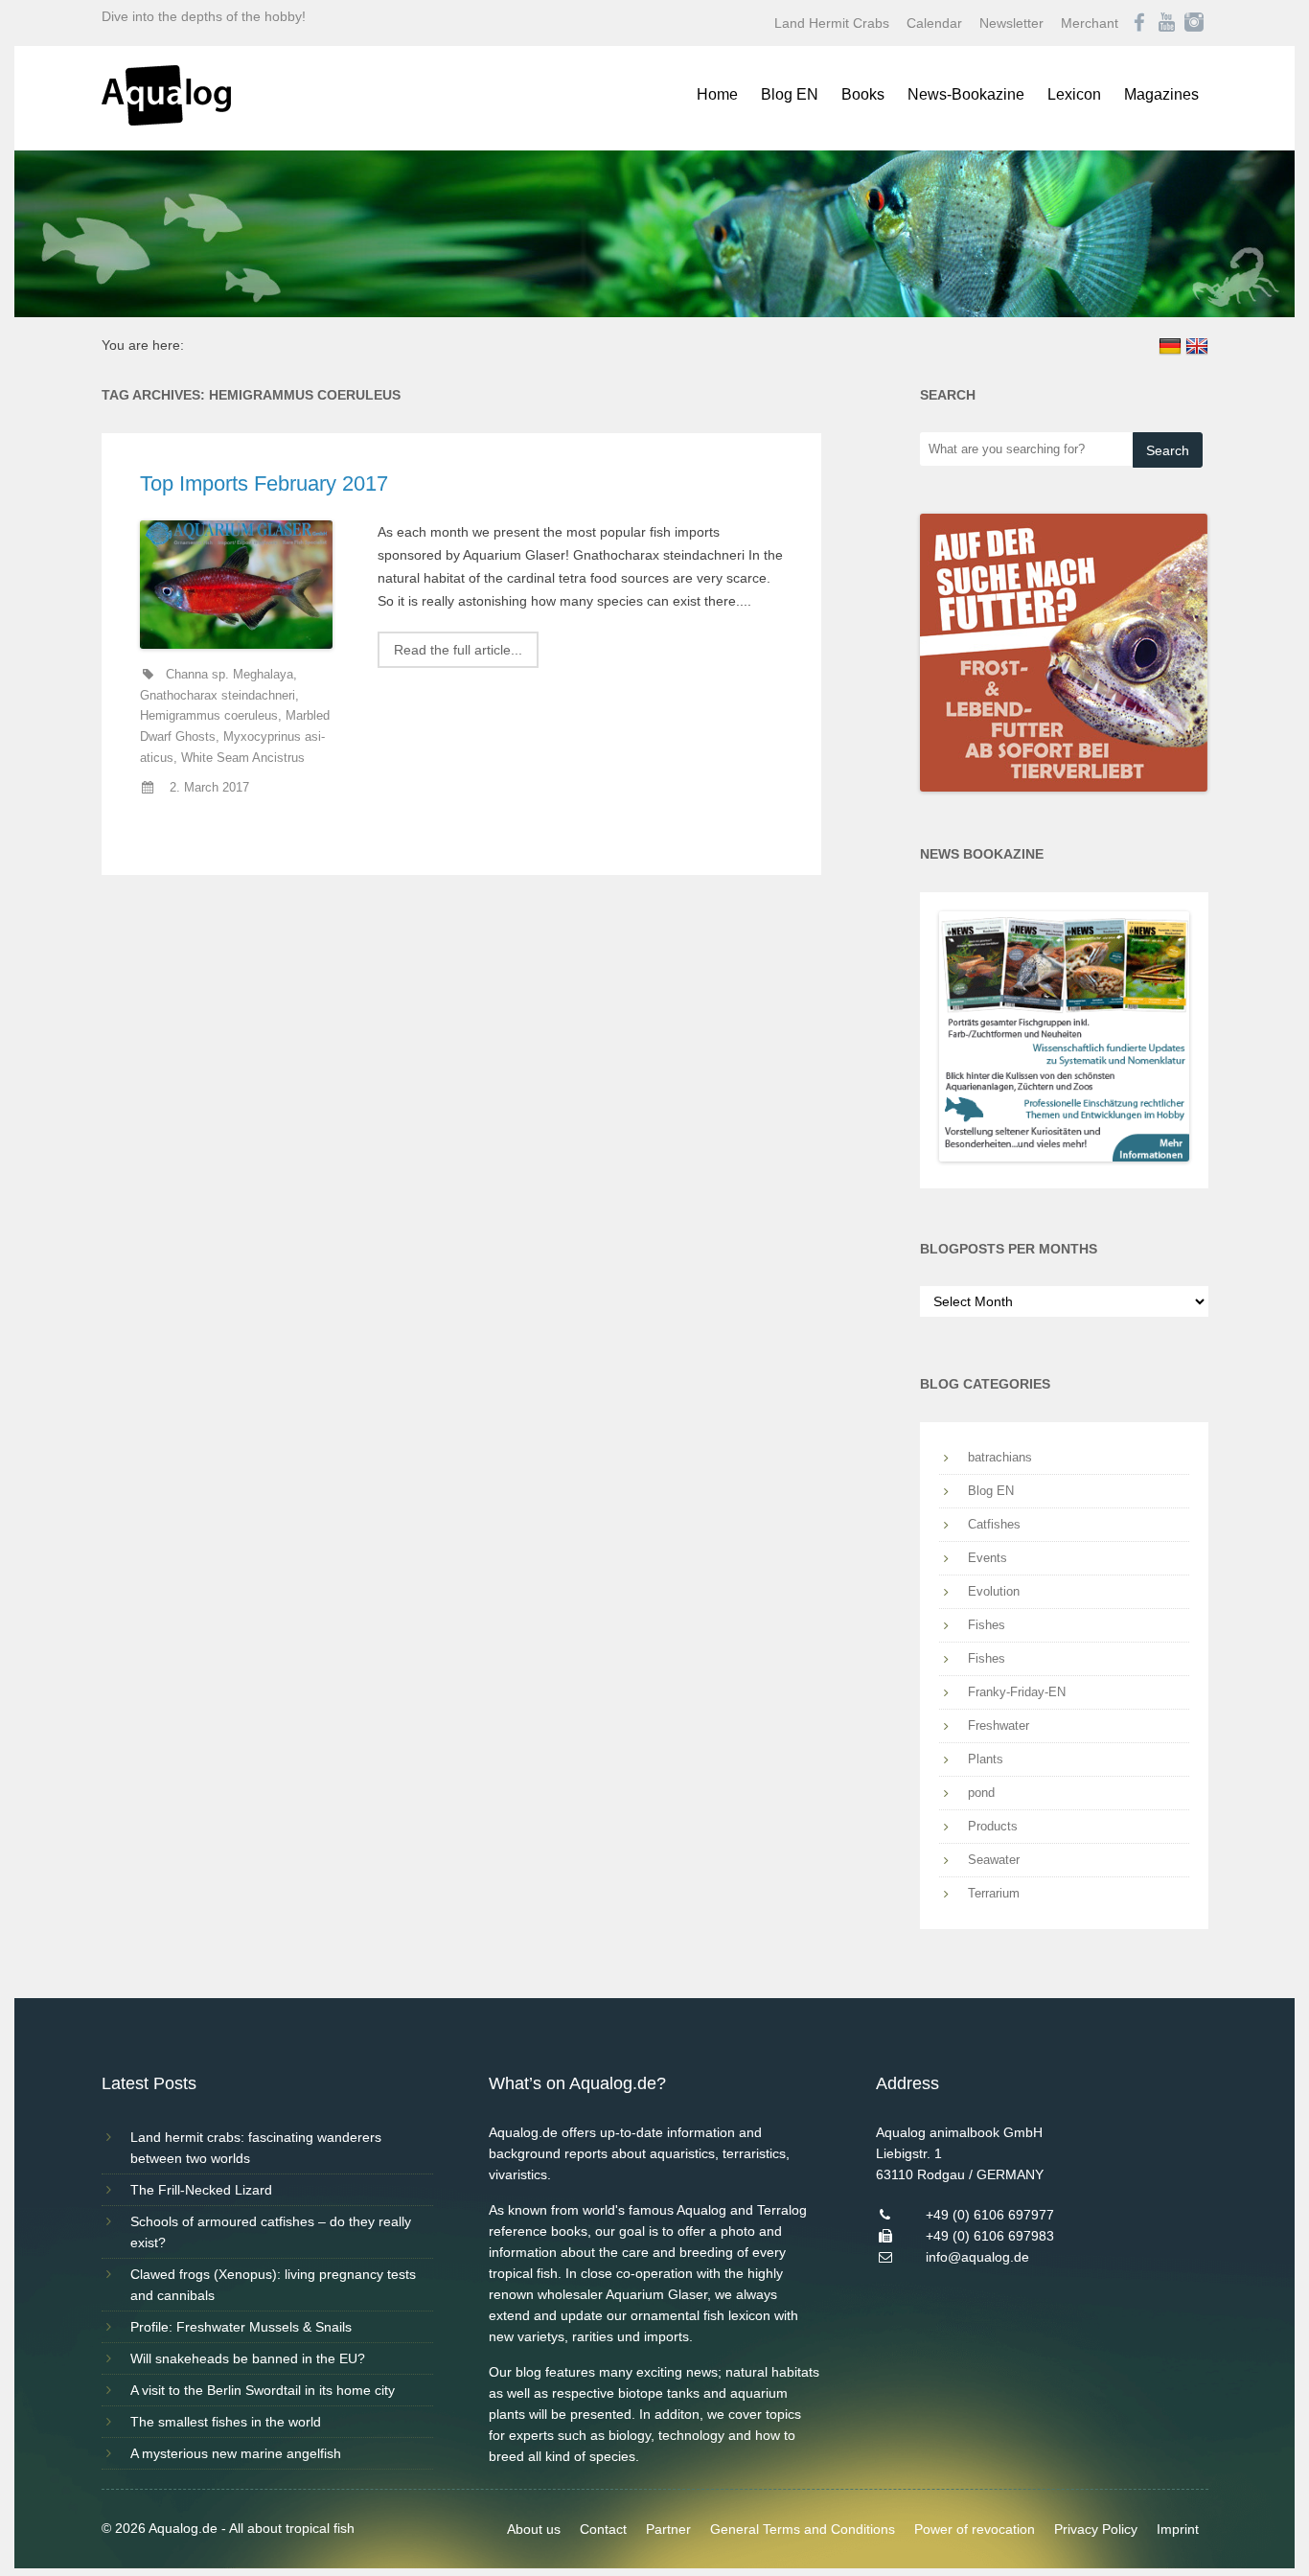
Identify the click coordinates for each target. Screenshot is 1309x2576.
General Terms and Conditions (803, 2529)
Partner (668, 2529)
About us (534, 2529)
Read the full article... (458, 650)
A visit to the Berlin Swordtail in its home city (263, 2390)
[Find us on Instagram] (1194, 23)
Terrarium (994, 1893)
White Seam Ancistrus (243, 758)
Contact (603, 2529)
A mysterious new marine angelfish (236, 2453)
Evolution (994, 1591)
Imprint (1178, 2529)
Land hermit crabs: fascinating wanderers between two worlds (256, 2148)
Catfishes (994, 1524)
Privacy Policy (1096, 2529)
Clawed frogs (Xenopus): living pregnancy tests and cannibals (273, 2285)
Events (987, 1558)
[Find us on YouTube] (1167, 23)
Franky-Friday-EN (1017, 1692)
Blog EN (790, 94)
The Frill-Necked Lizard (201, 2190)
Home (717, 94)
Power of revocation (975, 2529)
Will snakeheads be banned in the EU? (248, 2358)
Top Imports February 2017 (264, 483)
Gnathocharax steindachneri (218, 696)
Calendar (934, 23)
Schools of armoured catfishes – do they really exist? (271, 2232)
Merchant (1090, 23)
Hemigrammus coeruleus (209, 716)
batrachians (1000, 1457)
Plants (986, 1759)
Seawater (994, 1860)
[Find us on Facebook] (1139, 23)
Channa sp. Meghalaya (230, 675)
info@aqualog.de (977, 2257)
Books (863, 94)
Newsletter (1011, 23)
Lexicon (1074, 94)
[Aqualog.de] (166, 121)
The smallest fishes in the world (226, 2422)
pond (981, 1793)
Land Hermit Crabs (832, 23)
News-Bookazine (966, 94)
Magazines (1161, 94)
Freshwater (999, 1725)
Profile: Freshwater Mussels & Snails (241, 2327)
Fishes (987, 1625)
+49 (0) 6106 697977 (990, 2215)
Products (993, 1826)
